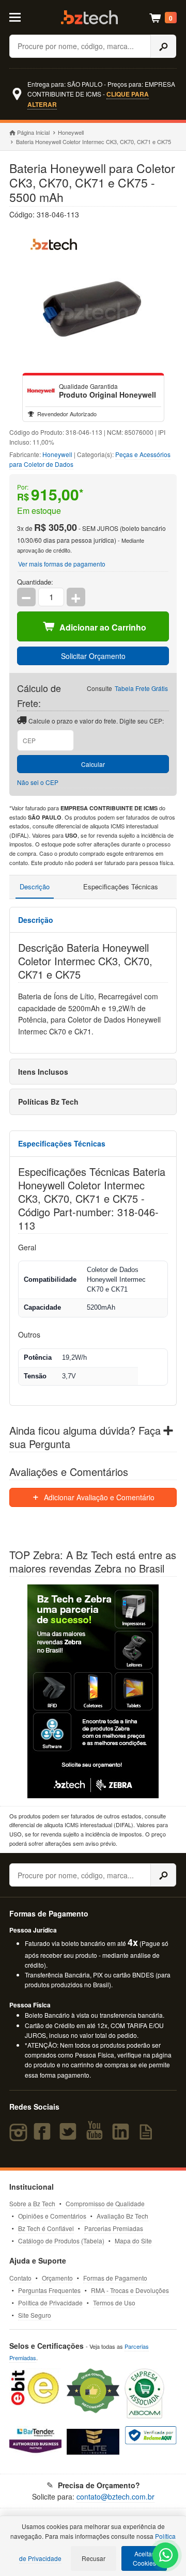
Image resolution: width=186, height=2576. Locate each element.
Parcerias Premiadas (114, 2228)
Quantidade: (35, 582)
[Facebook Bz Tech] (44, 2136)
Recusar (94, 2558)
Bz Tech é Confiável (46, 2228)
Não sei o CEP (38, 782)
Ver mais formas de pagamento (62, 564)
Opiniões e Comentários (52, 2216)
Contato (20, 2278)
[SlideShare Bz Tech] (148, 2136)
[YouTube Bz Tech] (97, 2136)
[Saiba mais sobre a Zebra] (93, 1691)
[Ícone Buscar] (163, 46)
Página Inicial (33, 132)
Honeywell (71, 132)
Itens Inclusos (43, 1072)
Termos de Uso (114, 2303)
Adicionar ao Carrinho (103, 627)
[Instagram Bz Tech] (20, 2136)
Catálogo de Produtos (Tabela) (61, 2241)
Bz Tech (89, 17)
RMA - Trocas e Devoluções (130, 2290)
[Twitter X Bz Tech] (70, 2136)
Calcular (93, 764)
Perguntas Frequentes (49, 2290)
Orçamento (57, 2278)
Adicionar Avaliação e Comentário (98, 1497)
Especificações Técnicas (121, 886)
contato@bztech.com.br (115, 2496)
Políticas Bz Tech (48, 1102)
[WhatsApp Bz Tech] (166, 2556)
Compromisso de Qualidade (105, 2203)
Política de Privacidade (50, 2303)
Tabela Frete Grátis (141, 688)
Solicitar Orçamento (93, 656)
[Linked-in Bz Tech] (122, 2136)
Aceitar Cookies (144, 2558)
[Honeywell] (41, 391)
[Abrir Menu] (19, 17)
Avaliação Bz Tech (122, 2216)
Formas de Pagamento (115, 2278)
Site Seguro (35, 2315)
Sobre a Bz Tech (32, 2203)
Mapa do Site (133, 2241)
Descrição (35, 886)
